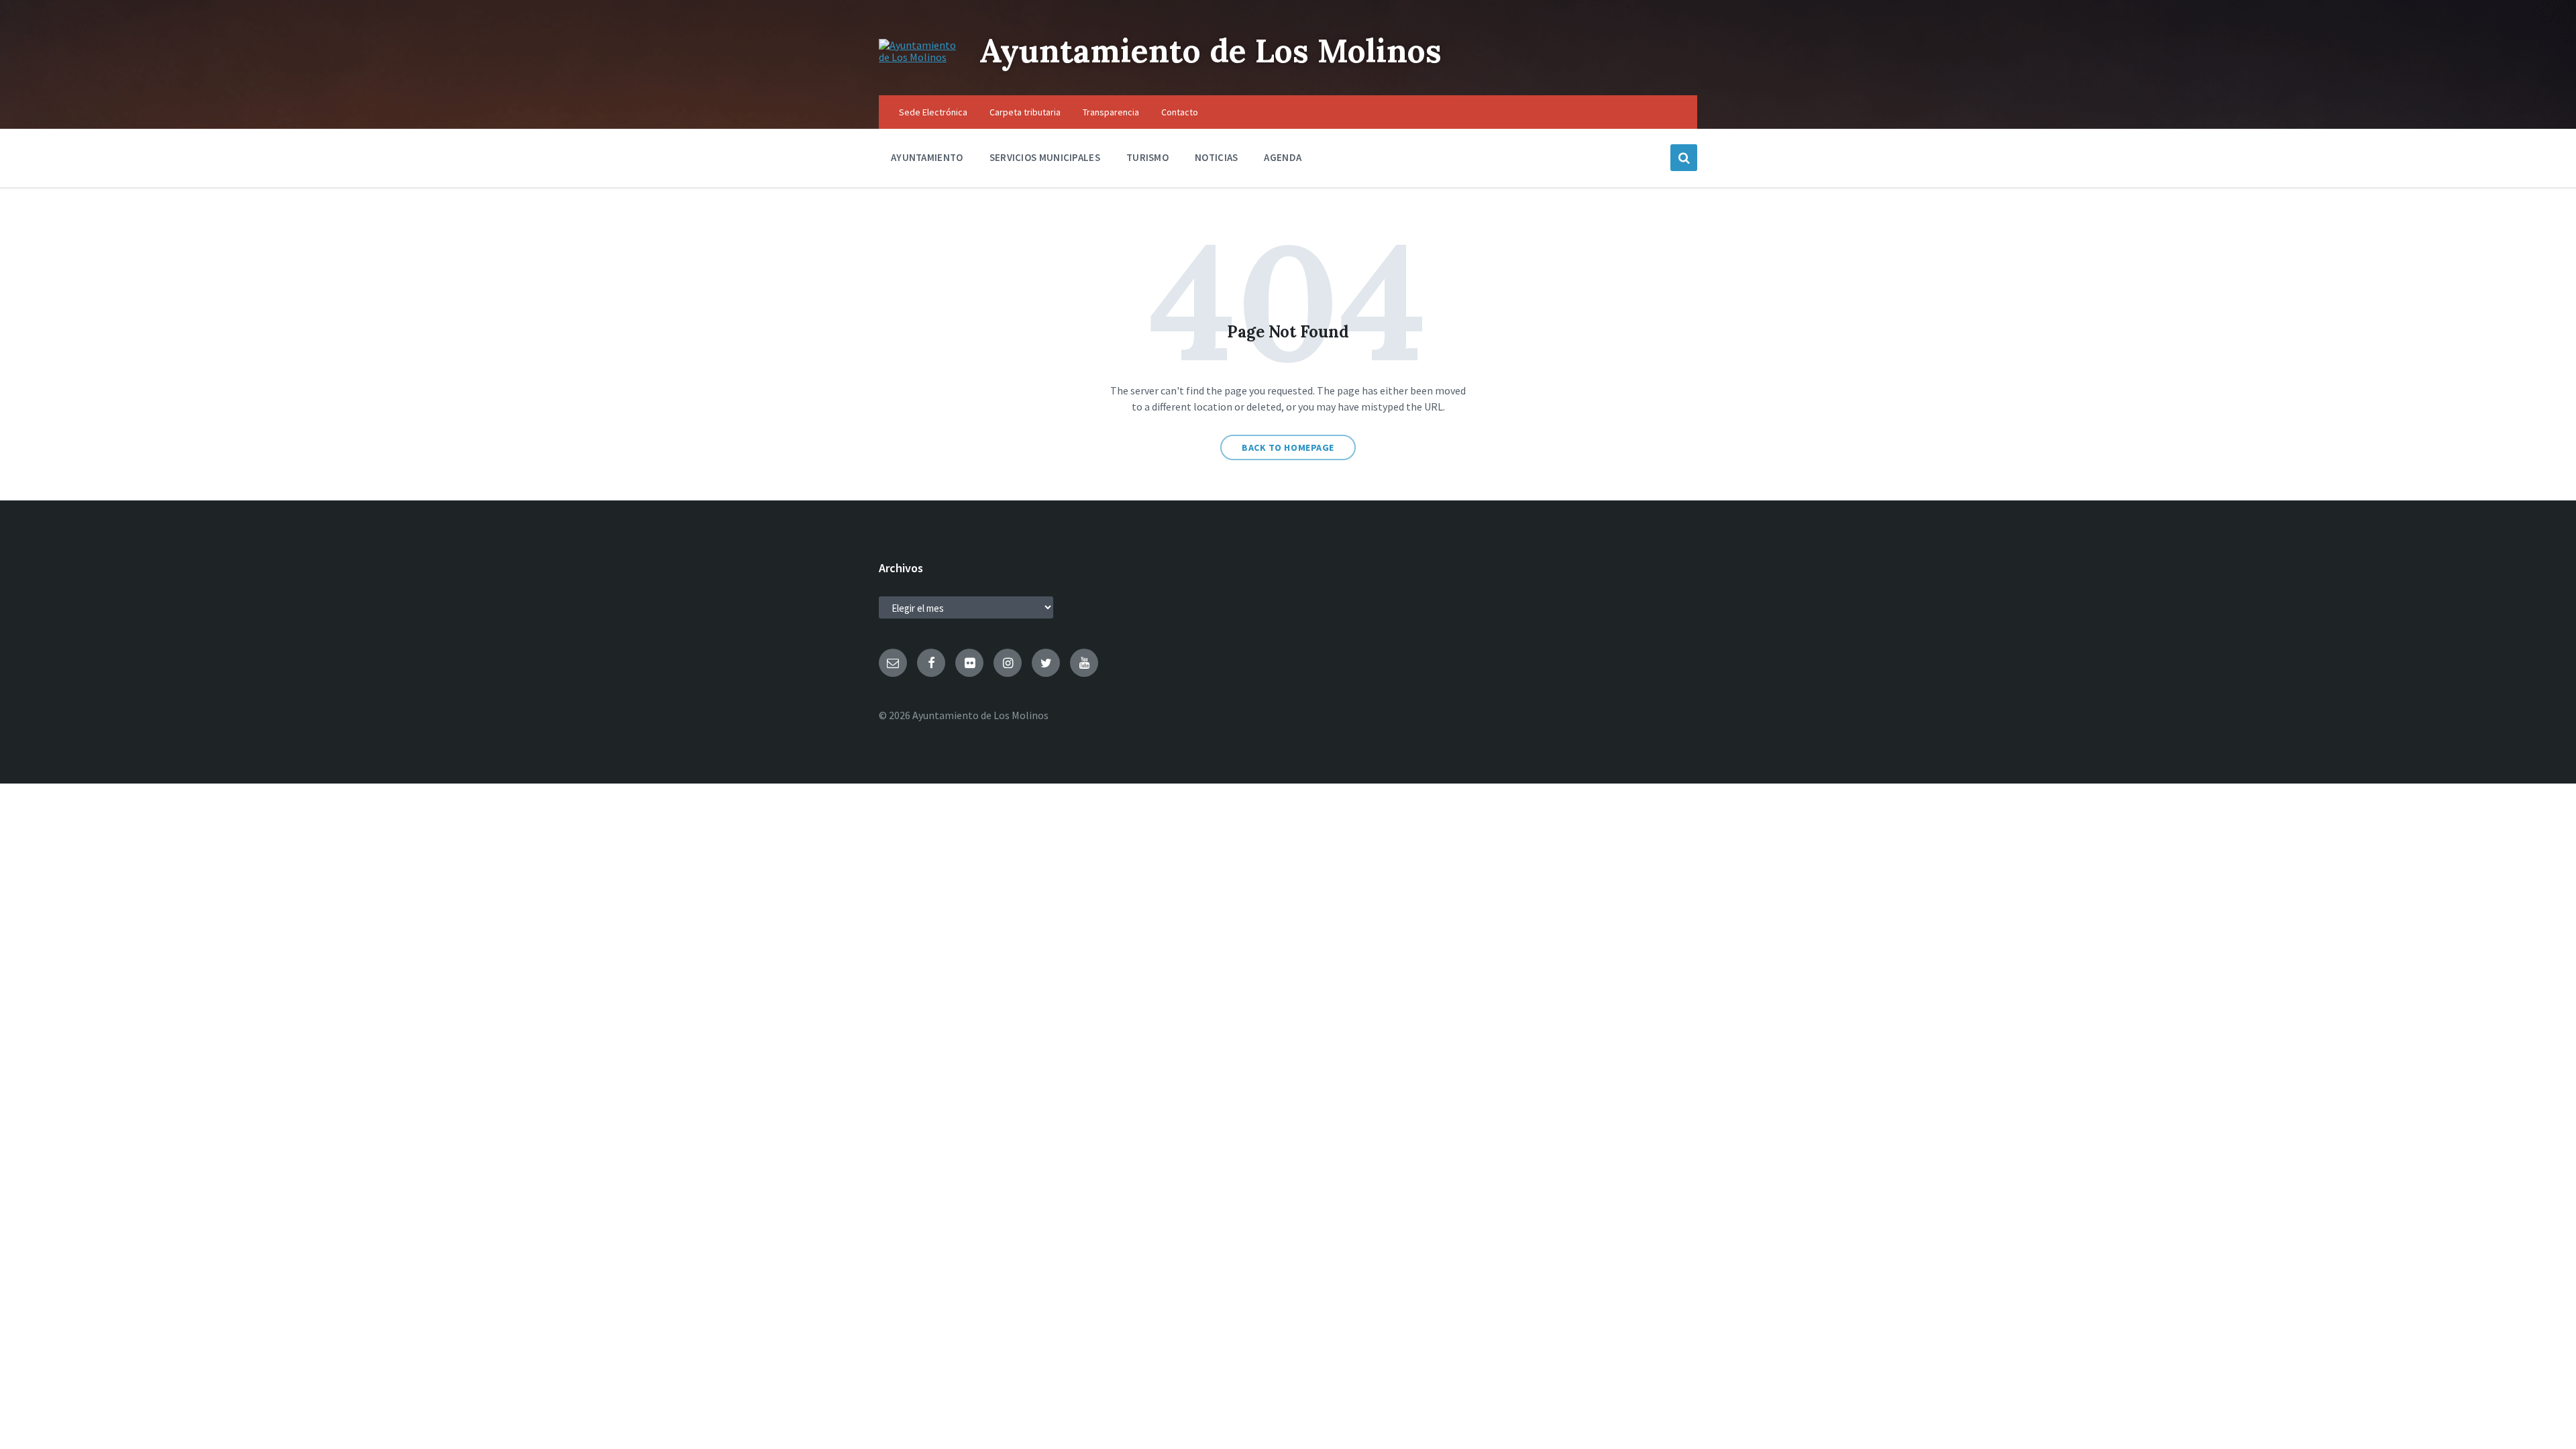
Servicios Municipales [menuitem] (1045, 157)
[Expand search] (1684, 158)
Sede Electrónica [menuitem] (933, 112)
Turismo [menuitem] (1147, 157)
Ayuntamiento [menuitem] (927, 157)
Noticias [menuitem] (1216, 157)
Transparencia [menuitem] (1111, 112)
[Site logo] (919, 57)
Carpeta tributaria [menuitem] (1025, 112)
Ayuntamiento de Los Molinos (1211, 51)
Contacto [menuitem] (1180, 112)
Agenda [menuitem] (1283, 157)
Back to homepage (1288, 447)
